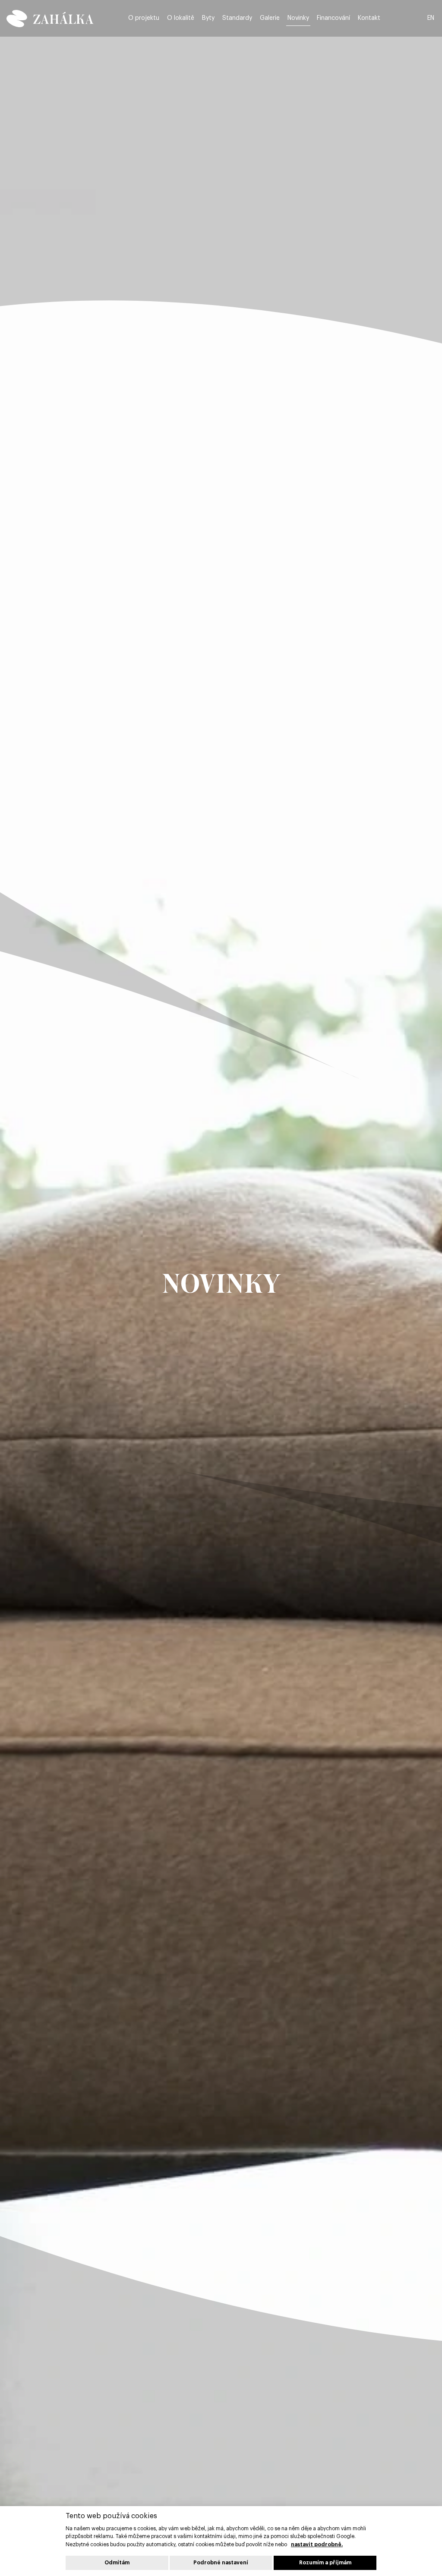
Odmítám (117, 2563)
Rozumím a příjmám (325, 2563)
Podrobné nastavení (221, 2563)
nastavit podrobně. (317, 2545)
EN (431, 18)
